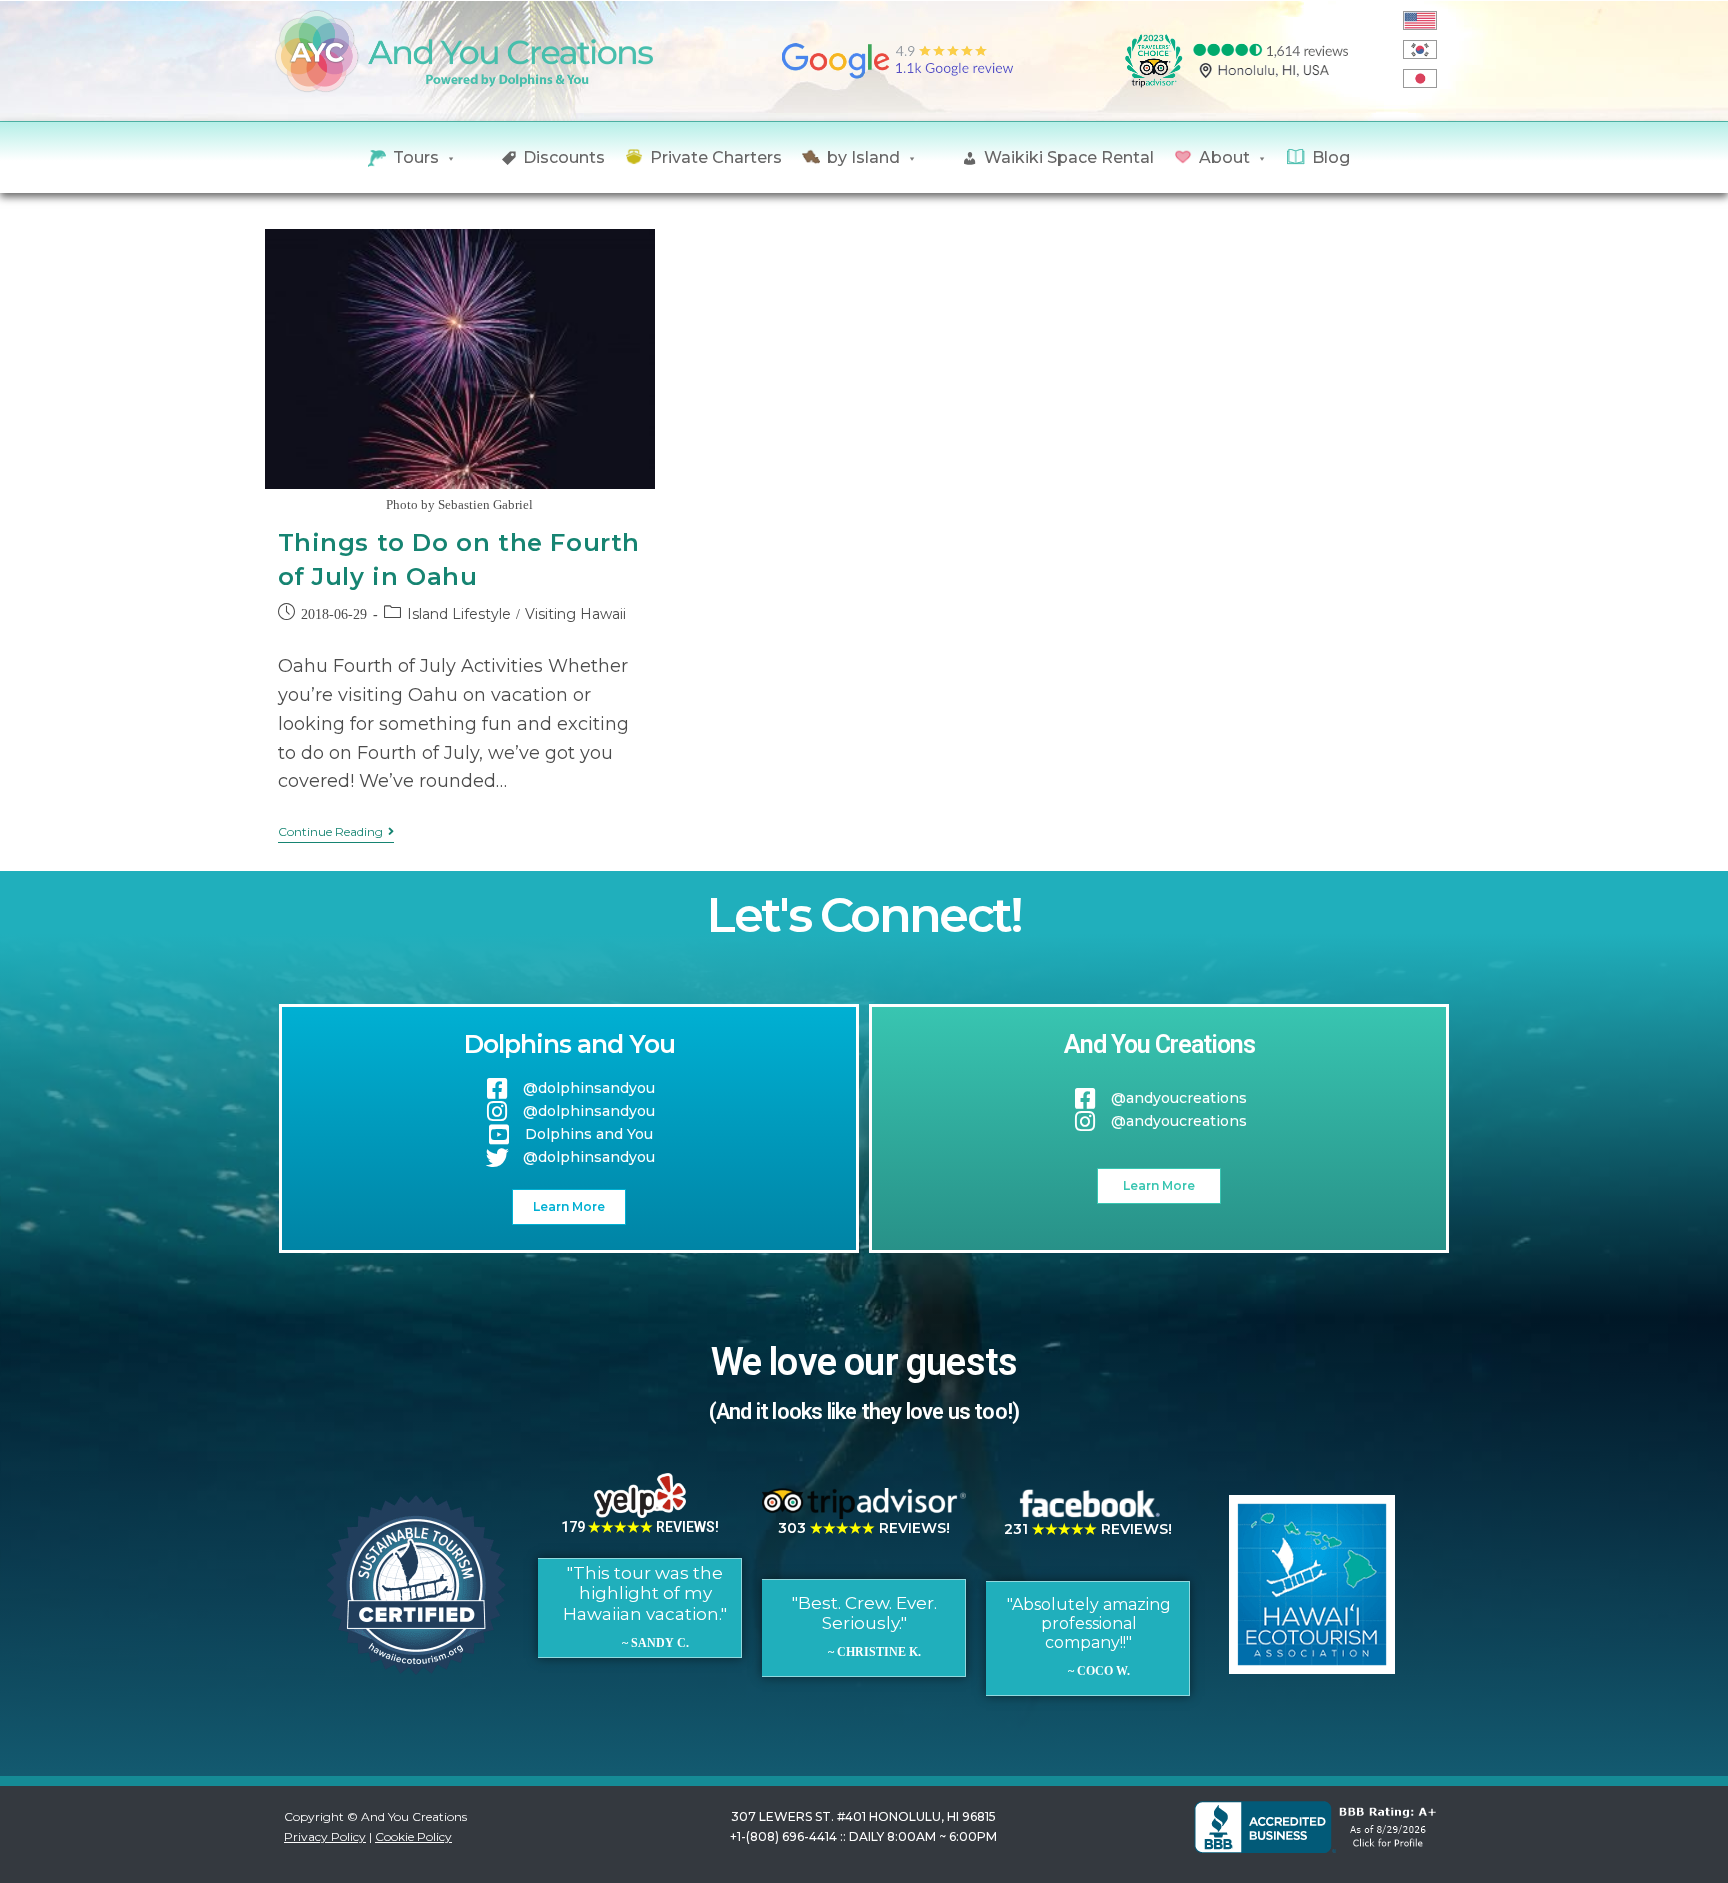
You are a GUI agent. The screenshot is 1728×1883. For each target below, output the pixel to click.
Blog (1331, 157)
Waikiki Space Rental (1069, 157)
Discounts (564, 157)
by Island (863, 157)
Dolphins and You (569, 1044)
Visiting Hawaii (575, 614)
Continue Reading (336, 832)
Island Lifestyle (459, 614)
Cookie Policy (413, 1836)
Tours (416, 157)
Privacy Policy (325, 1836)
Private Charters (716, 157)
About (1224, 157)
